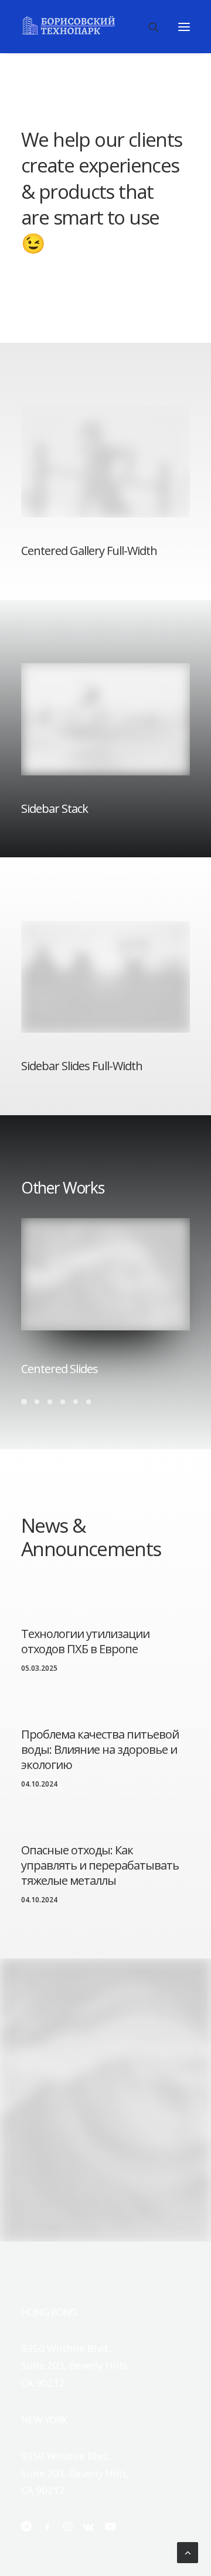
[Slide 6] (89, 1402)
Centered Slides (59, 1369)
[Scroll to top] (188, 2552)
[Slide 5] (76, 1402)
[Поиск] (148, 27)
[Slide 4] (63, 1402)
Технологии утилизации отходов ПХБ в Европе (85, 1641)
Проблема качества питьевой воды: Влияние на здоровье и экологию (100, 1749)
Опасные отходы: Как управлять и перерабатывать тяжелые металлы (100, 1865)
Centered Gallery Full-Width (89, 551)
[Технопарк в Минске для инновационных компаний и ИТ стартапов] (68, 25)
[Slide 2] (37, 1402)
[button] (184, 27)
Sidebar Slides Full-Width (82, 1066)
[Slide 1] (26, 1402)
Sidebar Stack (55, 808)
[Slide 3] (50, 1402)
